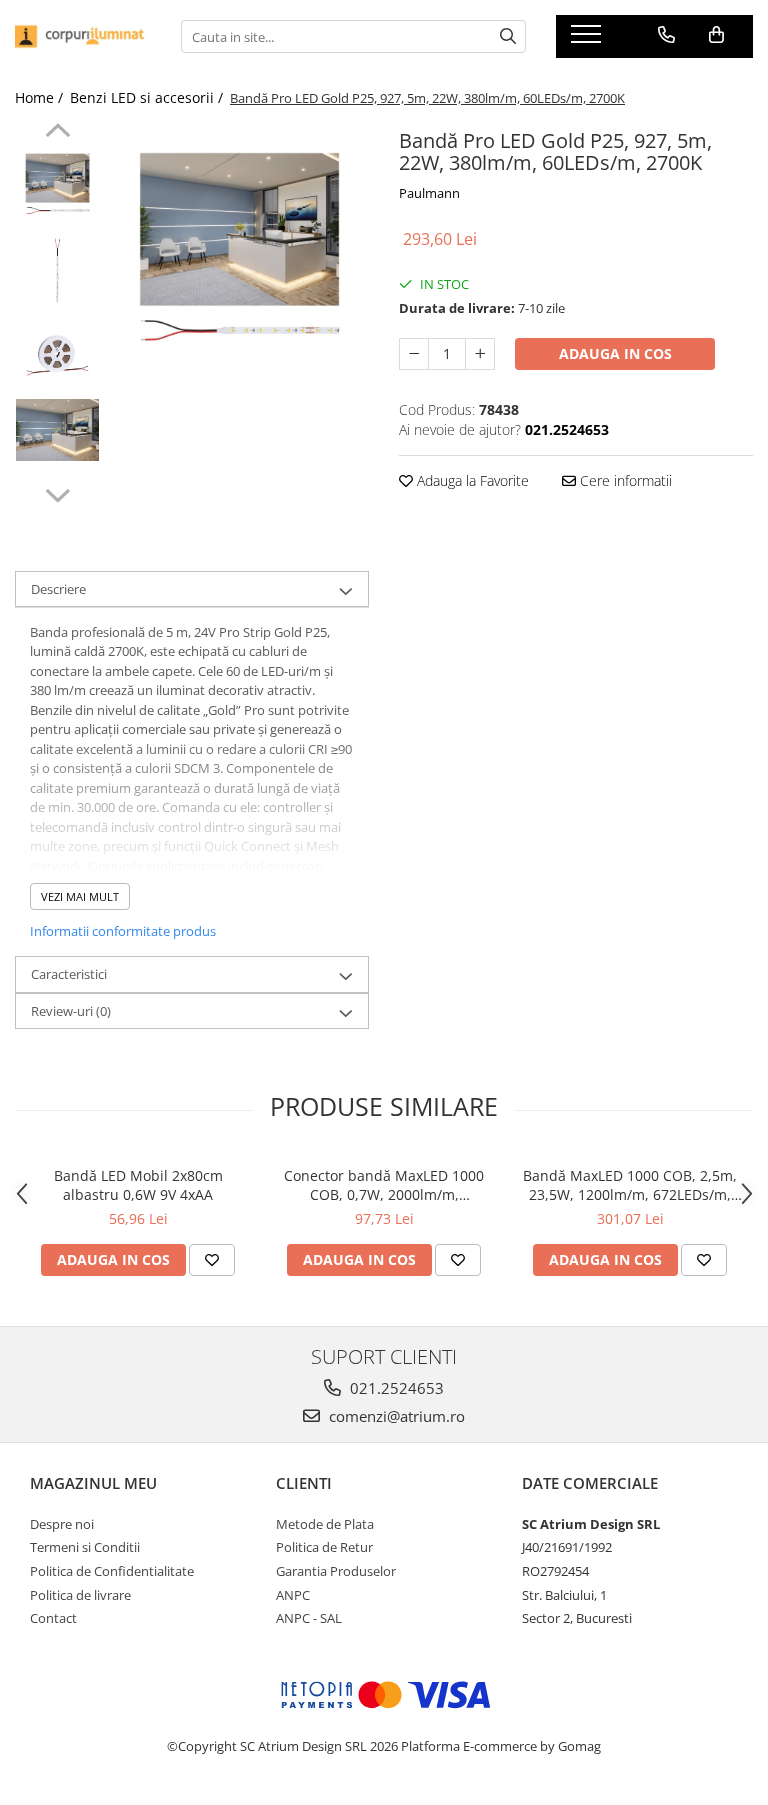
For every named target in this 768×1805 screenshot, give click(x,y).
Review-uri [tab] (71, 1011)
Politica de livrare (80, 1595)
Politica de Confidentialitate (112, 1571)
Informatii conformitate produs (123, 931)
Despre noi (62, 1524)
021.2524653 (395, 1388)
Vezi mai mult (80, 896)
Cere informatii (624, 480)
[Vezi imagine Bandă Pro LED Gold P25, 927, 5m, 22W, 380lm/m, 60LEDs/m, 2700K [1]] (57, 270)
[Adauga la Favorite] (212, 1260)
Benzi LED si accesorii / (148, 97)
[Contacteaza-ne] (666, 35)
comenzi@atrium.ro (395, 1416)
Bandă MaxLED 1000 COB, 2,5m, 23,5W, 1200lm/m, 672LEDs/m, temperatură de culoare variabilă (630, 1185)
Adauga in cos (615, 353)
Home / (41, 97)
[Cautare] (508, 36)
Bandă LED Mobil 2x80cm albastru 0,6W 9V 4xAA (138, 1185)
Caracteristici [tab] (69, 974)
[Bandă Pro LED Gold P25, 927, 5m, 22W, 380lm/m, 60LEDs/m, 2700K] (239, 252)
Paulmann (429, 193)
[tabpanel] (239, 252)
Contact (53, 1618)
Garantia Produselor (336, 1571)
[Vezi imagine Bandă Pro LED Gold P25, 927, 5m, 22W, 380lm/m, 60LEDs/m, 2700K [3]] (57, 430)
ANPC (293, 1595)
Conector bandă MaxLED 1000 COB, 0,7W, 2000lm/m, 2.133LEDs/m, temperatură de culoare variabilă (384, 1185)
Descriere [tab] (58, 589)
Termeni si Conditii (85, 1547)
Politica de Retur (324, 1547)
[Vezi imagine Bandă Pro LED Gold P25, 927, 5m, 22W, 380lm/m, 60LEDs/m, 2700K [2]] (57, 355)
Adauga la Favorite (471, 480)
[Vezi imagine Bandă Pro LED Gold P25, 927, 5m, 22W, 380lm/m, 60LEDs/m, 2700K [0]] (57, 185)
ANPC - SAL (309, 1618)
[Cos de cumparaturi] (716, 35)
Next (57, 493)
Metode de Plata (325, 1524)
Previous (57, 133)
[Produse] (588, 40)
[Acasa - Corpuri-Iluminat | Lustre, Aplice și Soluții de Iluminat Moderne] (83, 36)
